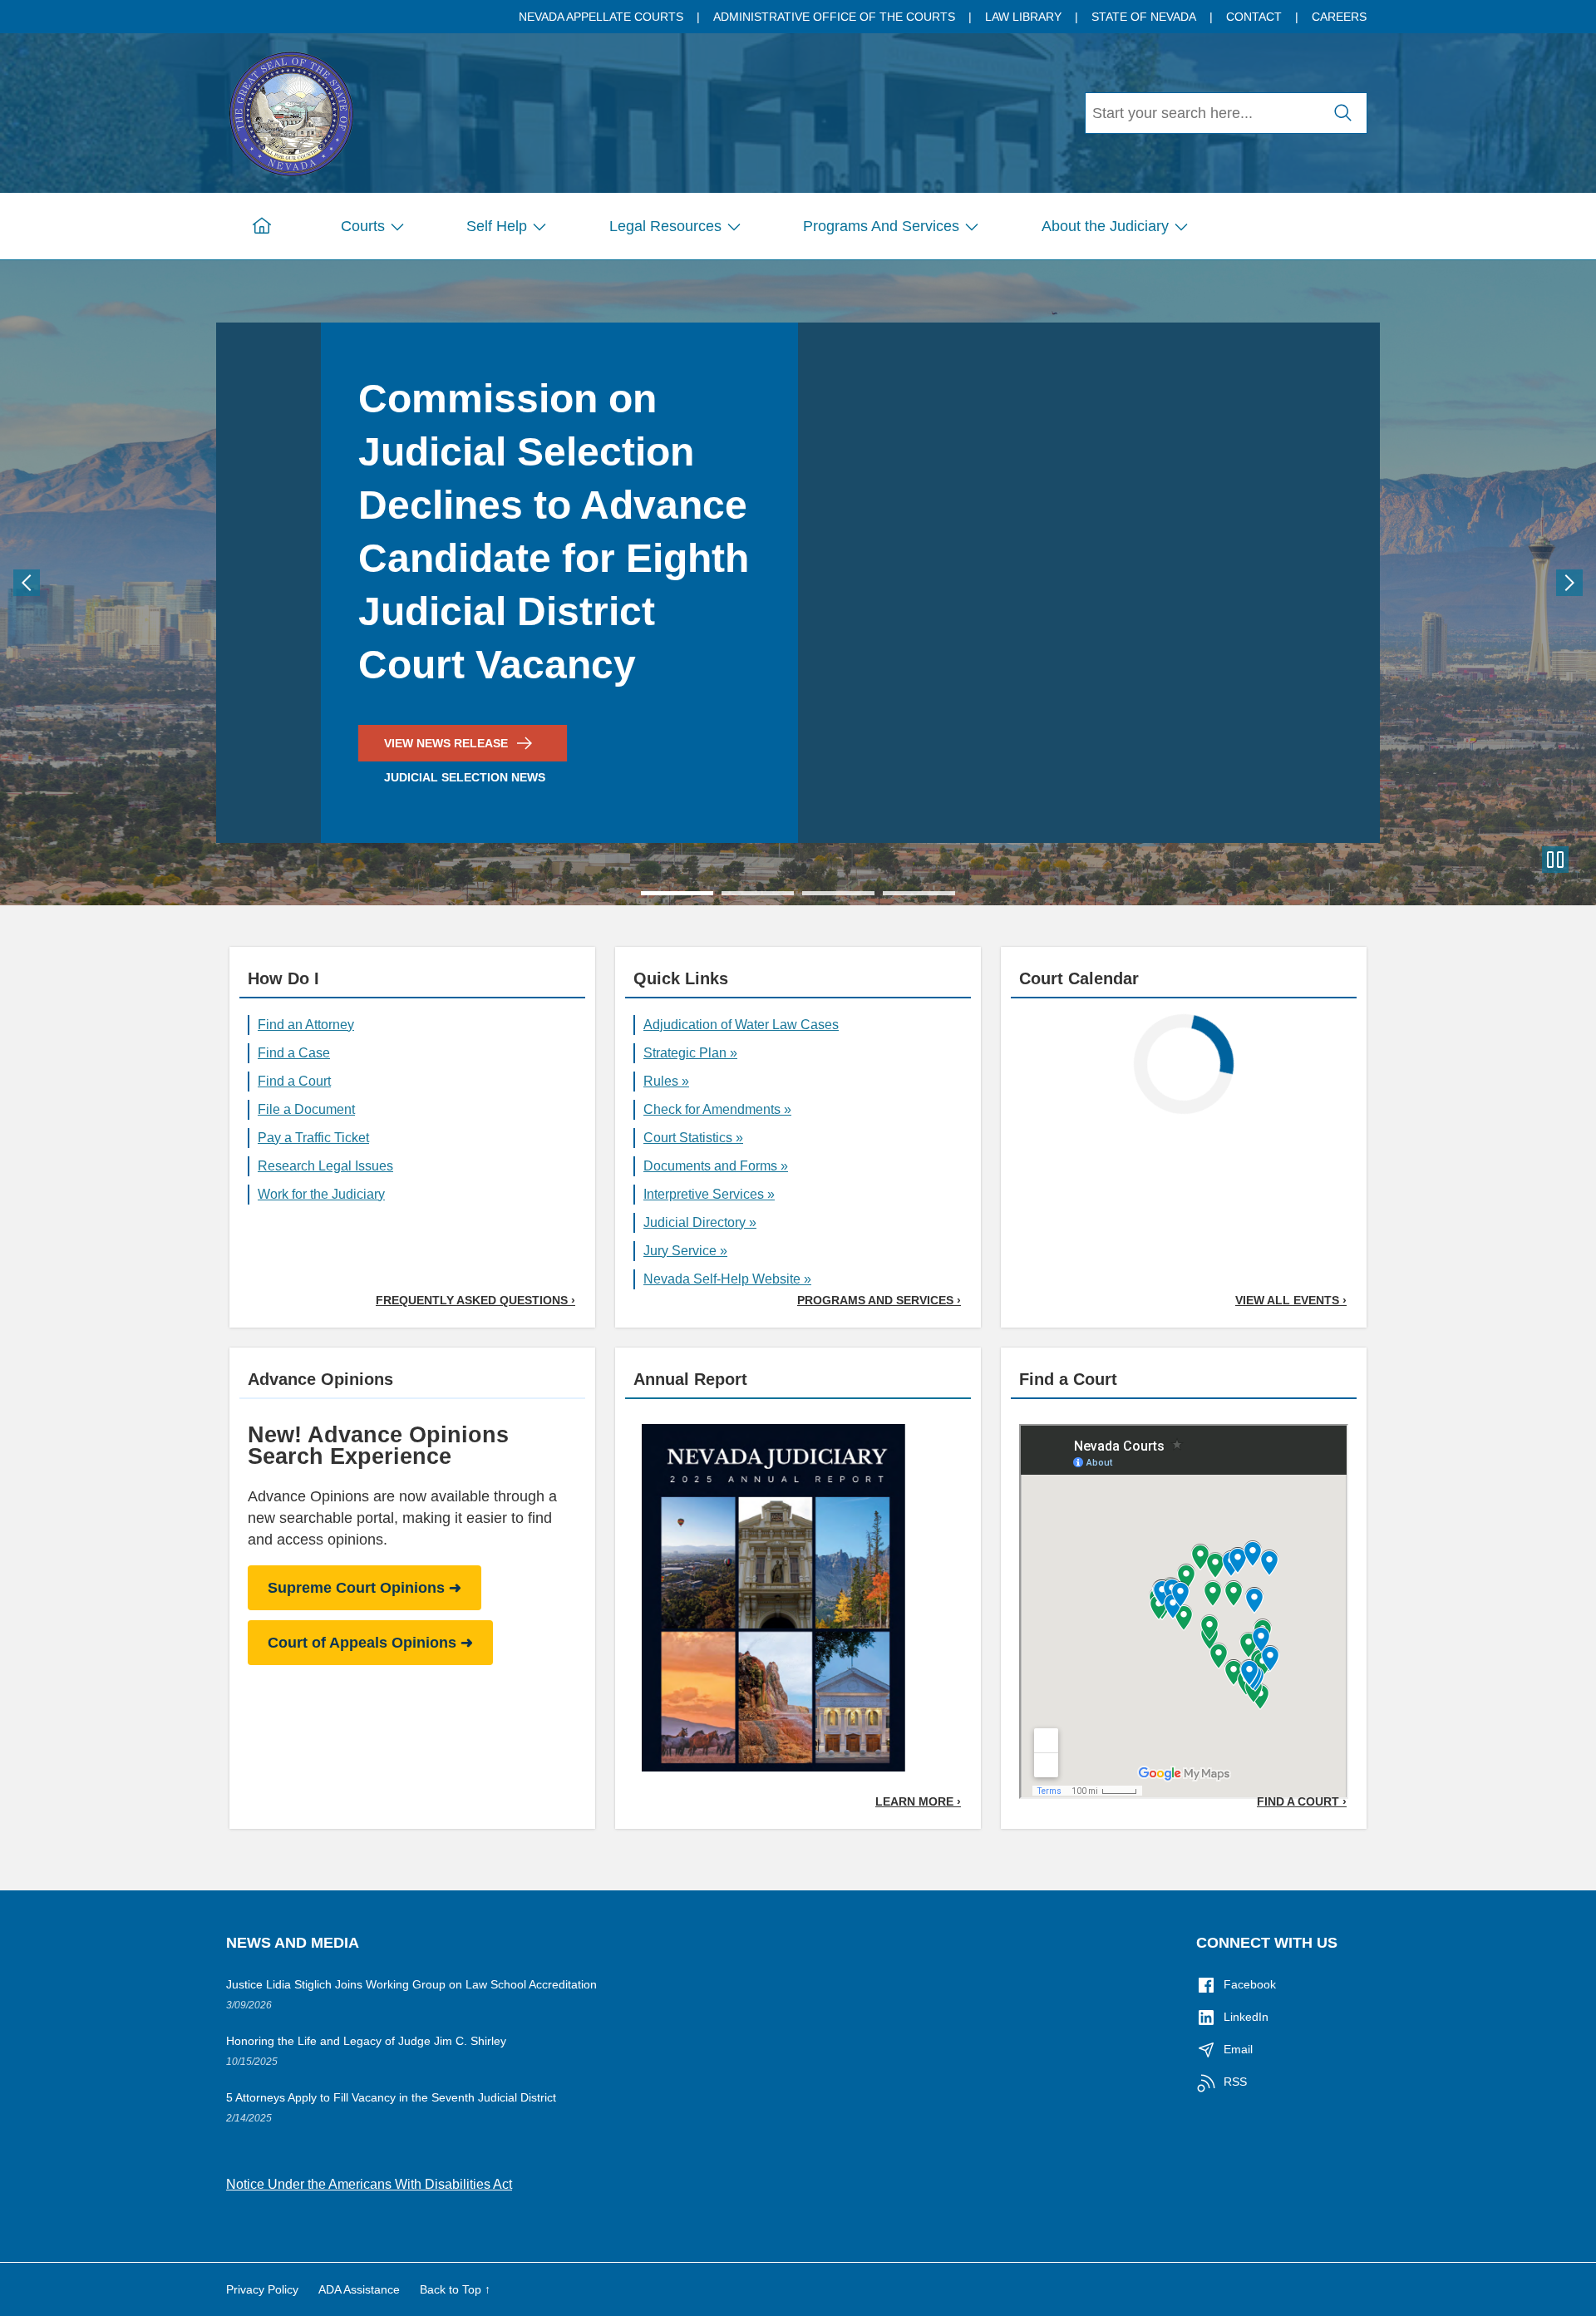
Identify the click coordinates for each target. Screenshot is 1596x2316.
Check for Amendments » (717, 1109)
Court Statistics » (693, 1138)
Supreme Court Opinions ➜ (365, 1588)
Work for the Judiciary (321, 1194)
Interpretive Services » (709, 1194)
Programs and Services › (879, 1300)
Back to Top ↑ (455, 2289)
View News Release (446, 743)
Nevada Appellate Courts (601, 17)
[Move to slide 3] (919, 893)
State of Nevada (1144, 17)
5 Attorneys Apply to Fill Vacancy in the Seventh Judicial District (391, 2097)
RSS (1235, 2082)
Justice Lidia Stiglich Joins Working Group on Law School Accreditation (411, 1984)
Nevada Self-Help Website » (727, 1279)
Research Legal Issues (325, 1166)
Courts (363, 226)
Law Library (1023, 17)
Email (1238, 2049)
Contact (1254, 17)
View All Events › (1291, 1300)
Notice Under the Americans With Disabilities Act (369, 2184)
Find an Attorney (306, 1025)
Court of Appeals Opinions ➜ (370, 1643)
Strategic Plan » (690, 1053)
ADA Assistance (359, 2289)
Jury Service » (685, 1251)
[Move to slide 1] (758, 893)
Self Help (497, 226)
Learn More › (918, 1801)
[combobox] (1203, 113)
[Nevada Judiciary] (291, 111)
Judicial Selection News (465, 777)
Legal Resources (665, 226)
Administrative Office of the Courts (834, 17)
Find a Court (294, 1081)
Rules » (666, 1081)
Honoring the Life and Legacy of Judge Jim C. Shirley (366, 2041)
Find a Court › (1302, 1801)
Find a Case (294, 1053)
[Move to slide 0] (677, 893)
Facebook (1250, 1984)
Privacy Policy (262, 2289)
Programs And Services (881, 226)
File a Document (306, 1109)
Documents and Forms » (716, 1166)
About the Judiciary (1105, 226)
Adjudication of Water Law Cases (741, 1025)
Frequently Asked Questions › (475, 1300)
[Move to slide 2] (838, 893)
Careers (1339, 17)
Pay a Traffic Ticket (313, 1138)
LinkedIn (1246, 2017)
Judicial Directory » (700, 1222)
